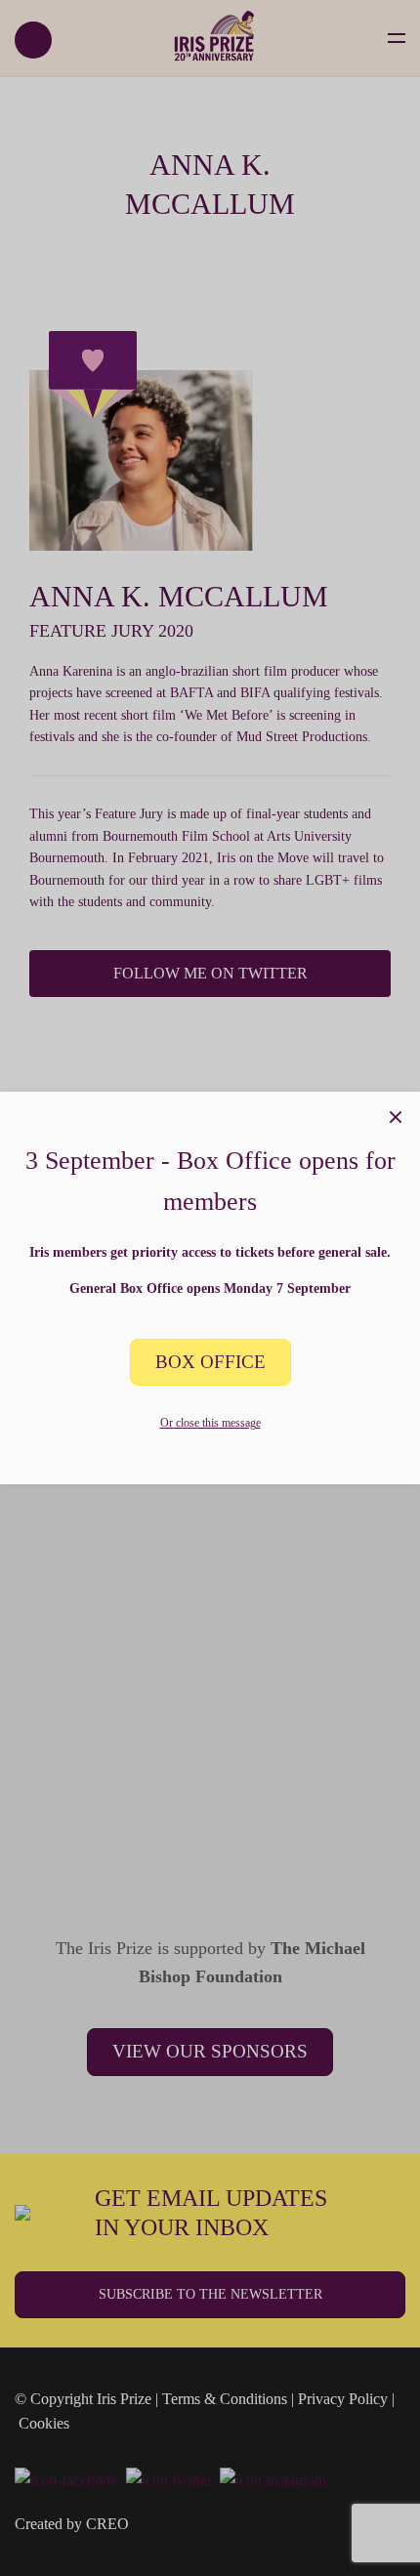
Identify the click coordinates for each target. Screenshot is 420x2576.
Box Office (210, 1362)
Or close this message (210, 1423)
